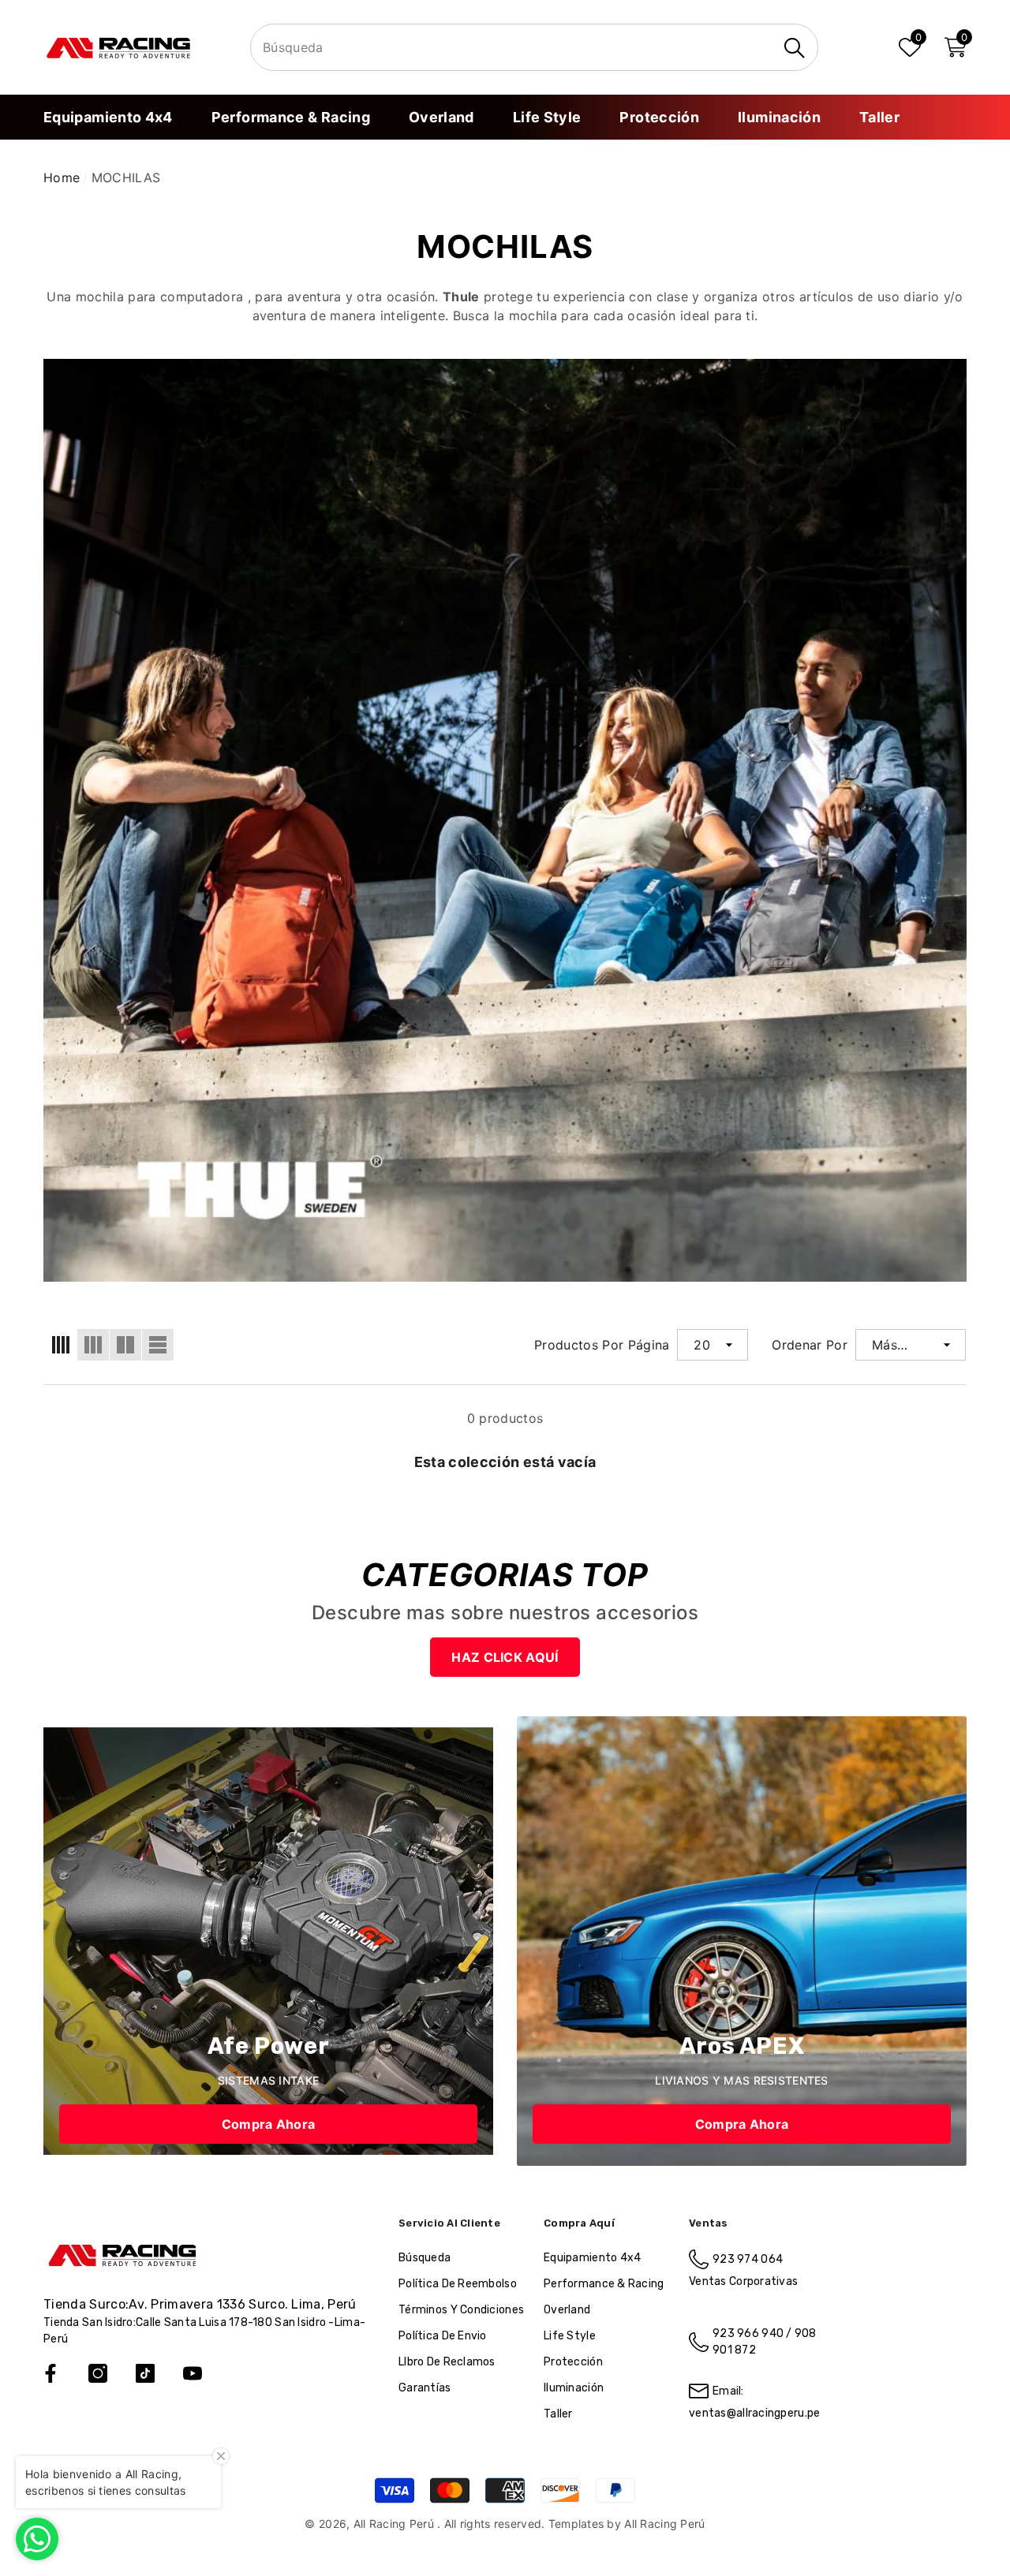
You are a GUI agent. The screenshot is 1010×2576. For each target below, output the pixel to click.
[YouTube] (193, 2373)
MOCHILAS (126, 177)
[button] (956, 47)
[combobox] (514, 48)
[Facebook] (50, 2373)
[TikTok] (145, 2373)
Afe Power (268, 2046)
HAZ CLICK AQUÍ (505, 1657)
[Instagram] (98, 2373)
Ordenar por (810, 1345)
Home (62, 177)
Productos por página (602, 1345)
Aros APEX (742, 2046)
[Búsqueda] (534, 47)
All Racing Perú (395, 2524)
